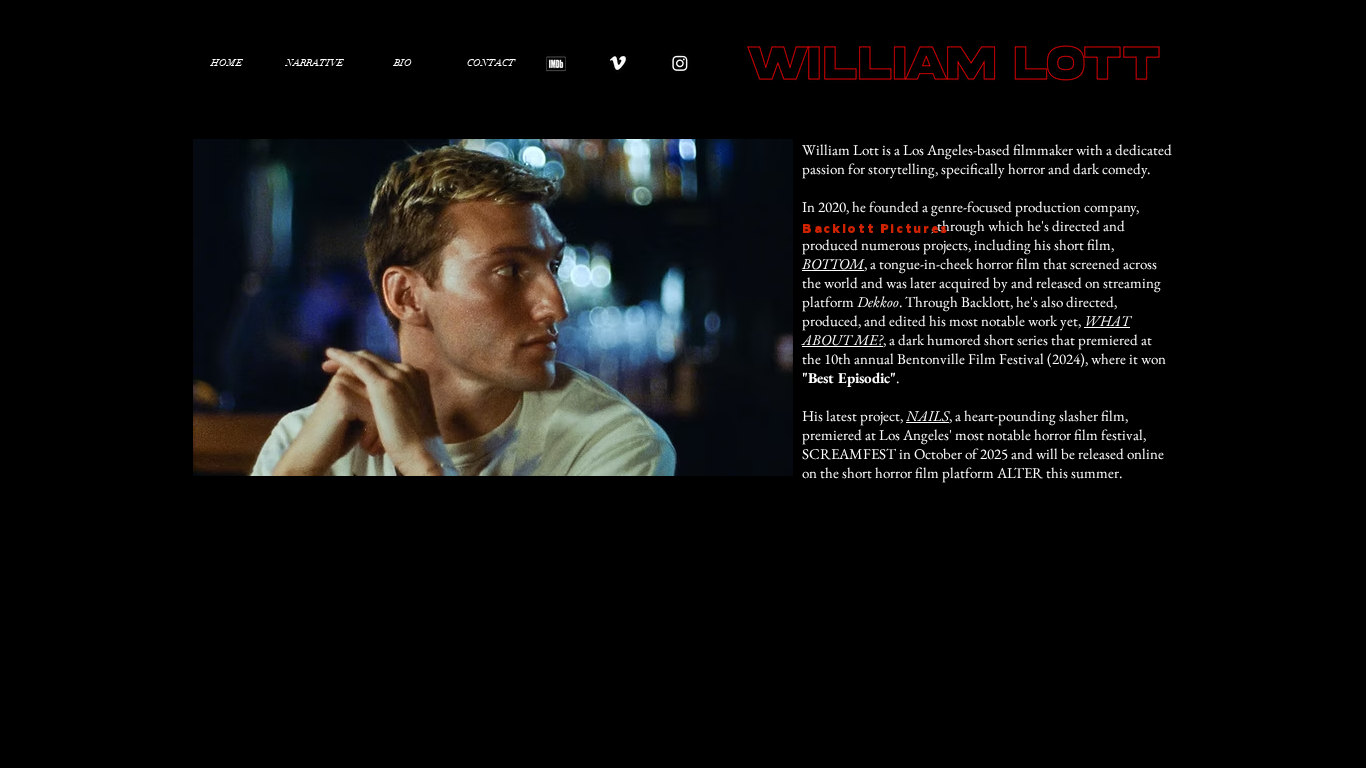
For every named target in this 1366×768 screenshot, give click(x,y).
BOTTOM (833, 263)
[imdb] (556, 63)
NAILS (927, 415)
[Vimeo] (618, 63)
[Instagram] (680, 63)
